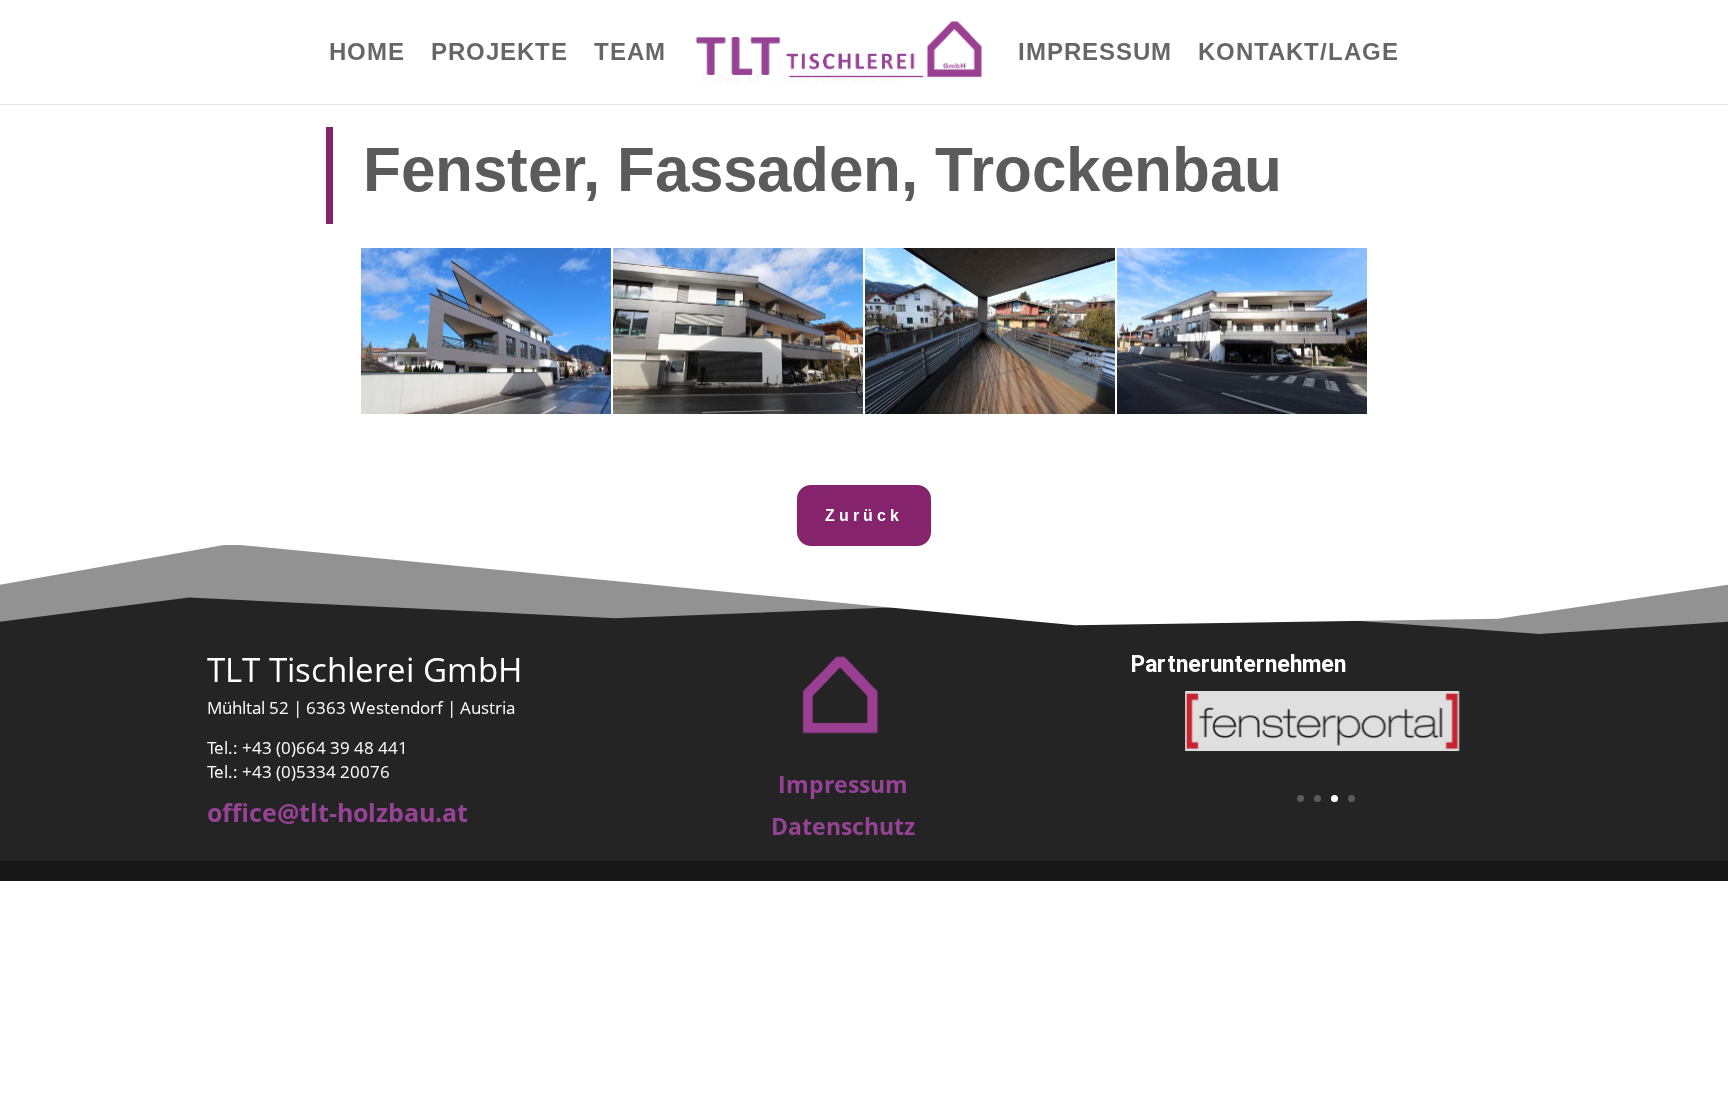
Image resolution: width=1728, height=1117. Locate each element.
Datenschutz (843, 826)
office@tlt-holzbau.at (337, 812)
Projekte (499, 55)
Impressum (1095, 55)
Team (630, 55)
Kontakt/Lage (1298, 55)
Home (367, 55)
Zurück (864, 515)
